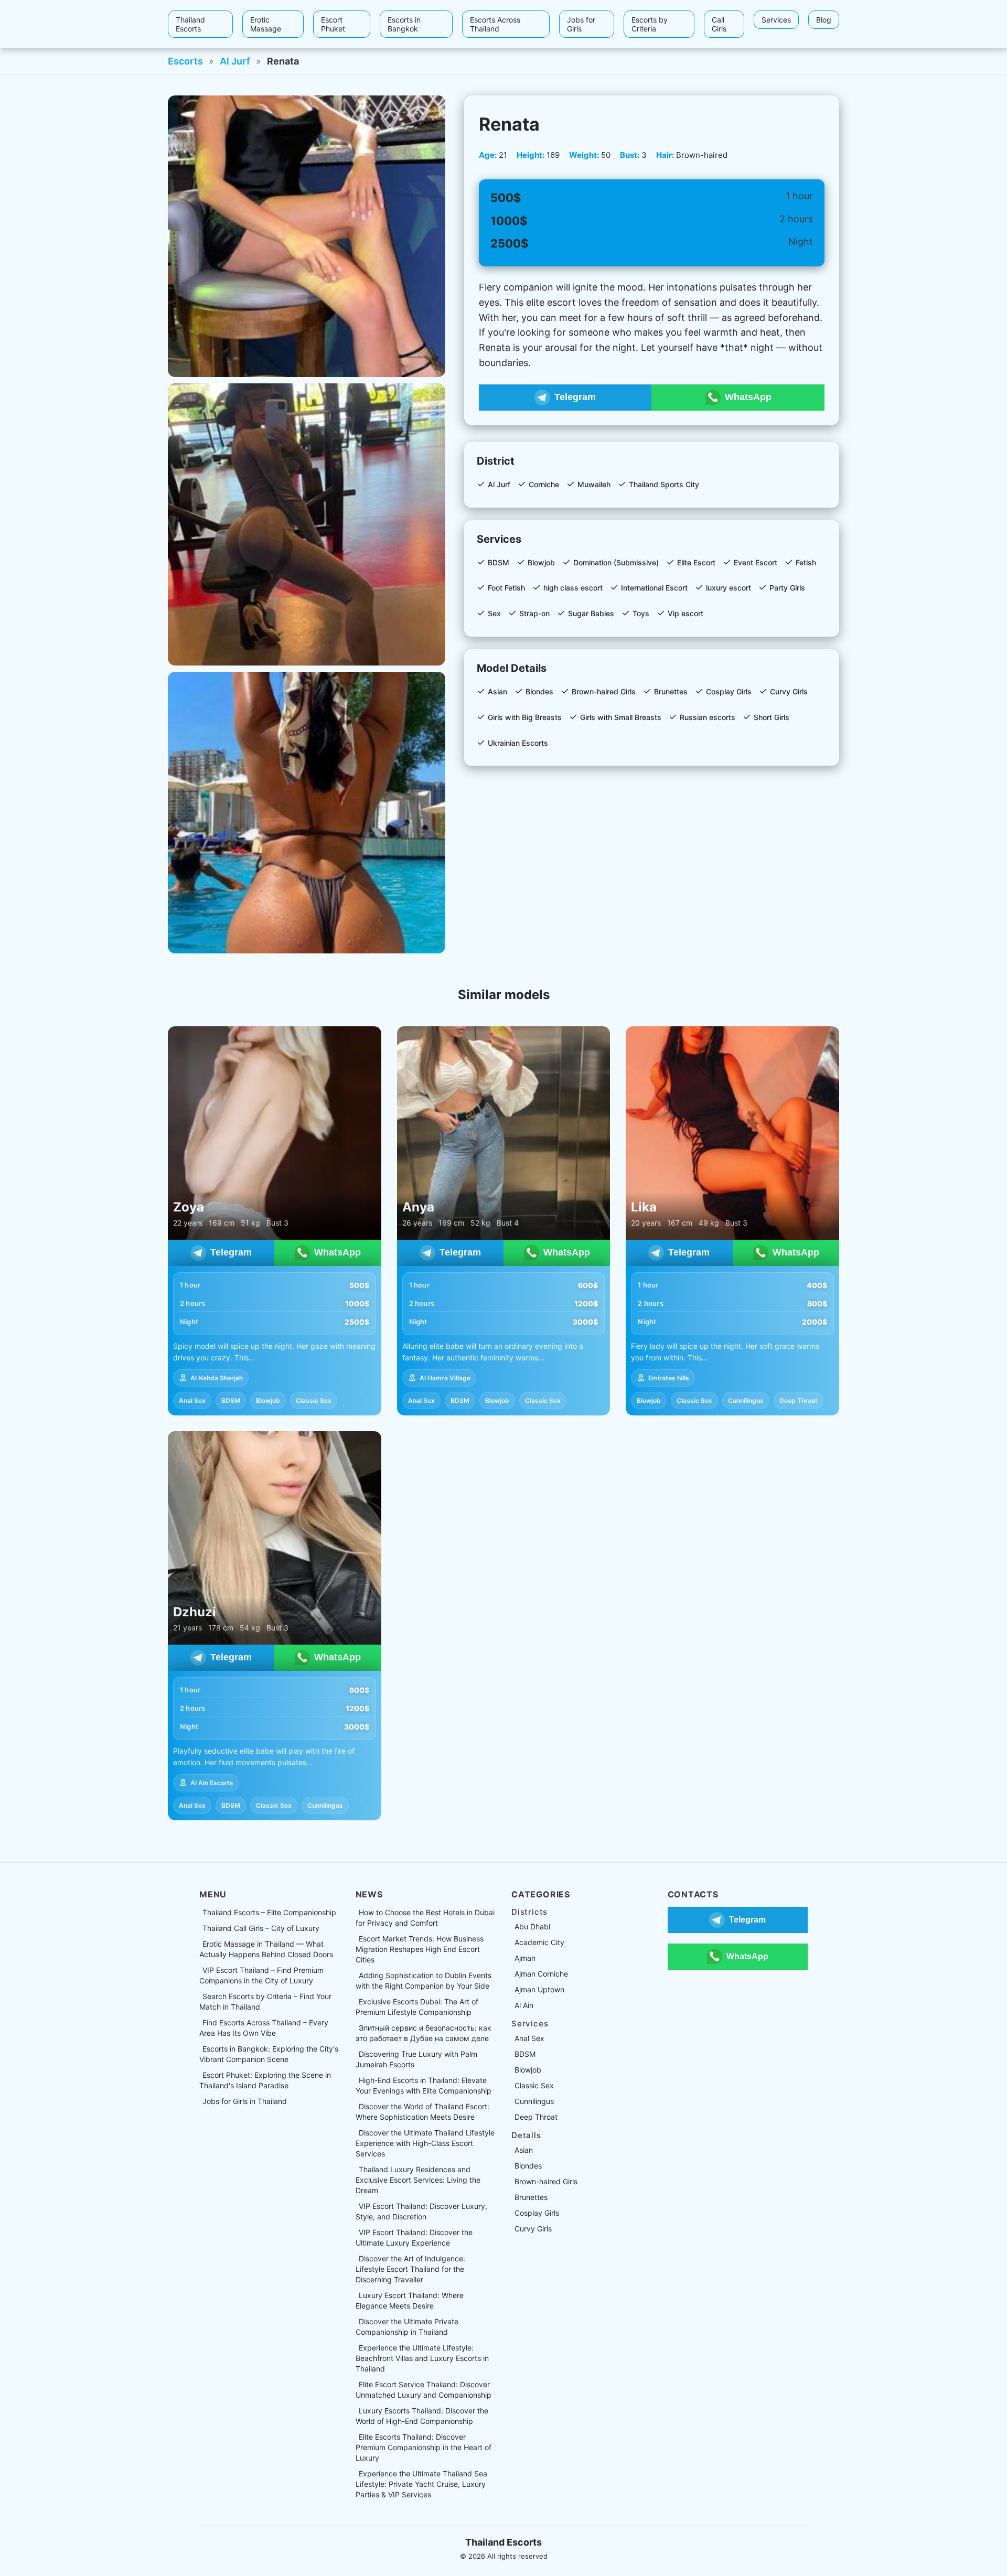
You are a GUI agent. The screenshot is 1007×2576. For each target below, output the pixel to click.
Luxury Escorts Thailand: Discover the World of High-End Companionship (422, 2416)
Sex (494, 613)
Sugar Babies (591, 613)
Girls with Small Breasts (621, 717)
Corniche (544, 484)
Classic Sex (314, 1400)
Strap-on (534, 613)
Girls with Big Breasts (525, 717)
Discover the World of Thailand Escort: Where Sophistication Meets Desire (422, 2112)
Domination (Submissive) (616, 562)
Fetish (806, 562)
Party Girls (787, 588)
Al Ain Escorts (212, 1783)
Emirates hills (669, 1378)
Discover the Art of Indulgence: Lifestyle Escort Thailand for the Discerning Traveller (410, 2269)
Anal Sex (192, 1400)
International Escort (654, 588)
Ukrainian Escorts (518, 743)
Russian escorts (708, 717)
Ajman (525, 1958)
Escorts (185, 61)
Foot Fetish (506, 588)
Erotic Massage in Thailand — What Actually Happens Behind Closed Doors (266, 1949)
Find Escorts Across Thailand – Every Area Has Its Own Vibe (264, 2028)
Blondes (539, 691)
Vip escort (685, 613)
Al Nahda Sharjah (217, 1378)
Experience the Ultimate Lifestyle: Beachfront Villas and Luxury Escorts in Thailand (422, 2358)
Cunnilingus (746, 1400)
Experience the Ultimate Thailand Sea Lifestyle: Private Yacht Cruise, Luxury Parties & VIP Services (421, 2484)
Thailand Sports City (664, 484)
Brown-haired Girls (604, 691)
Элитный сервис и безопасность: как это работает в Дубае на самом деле (424, 2033)
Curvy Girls (789, 691)
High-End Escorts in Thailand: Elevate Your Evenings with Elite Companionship (424, 2085)
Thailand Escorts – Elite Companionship (269, 1912)
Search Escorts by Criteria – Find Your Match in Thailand (265, 2001)
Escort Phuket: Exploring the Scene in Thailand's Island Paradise (265, 2080)
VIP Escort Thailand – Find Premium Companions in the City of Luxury (261, 1975)
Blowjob (541, 562)
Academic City (539, 1942)
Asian (497, 691)
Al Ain (524, 2005)
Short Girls (772, 717)
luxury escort (729, 588)
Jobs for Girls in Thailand (245, 2101)
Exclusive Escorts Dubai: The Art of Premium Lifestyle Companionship (417, 2007)
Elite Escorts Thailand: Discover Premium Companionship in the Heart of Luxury (424, 2447)
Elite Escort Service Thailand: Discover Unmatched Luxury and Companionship (424, 2390)
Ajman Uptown (539, 1989)
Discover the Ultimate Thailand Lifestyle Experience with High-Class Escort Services (425, 2143)
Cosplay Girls (729, 691)
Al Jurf (235, 61)
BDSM (499, 562)
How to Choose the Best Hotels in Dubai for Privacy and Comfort (425, 1918)
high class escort (573, 588)
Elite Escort (696, 562)
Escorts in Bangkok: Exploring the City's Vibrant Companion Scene (269, 2054)
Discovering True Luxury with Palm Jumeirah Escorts (416, 2059)
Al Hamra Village (445, 1378)
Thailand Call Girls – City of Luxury (261, 1928)
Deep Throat (799, 1400)
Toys (641, 613)
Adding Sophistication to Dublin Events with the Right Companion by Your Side (424, 1981)
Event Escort (756, 562)
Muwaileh (594, 484)
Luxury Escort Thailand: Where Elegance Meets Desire (410, 2300)
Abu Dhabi (532, 1926)
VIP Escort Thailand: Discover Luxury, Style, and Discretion (421, 2211)
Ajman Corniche (541, 1974)
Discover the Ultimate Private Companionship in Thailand (407, 2327)
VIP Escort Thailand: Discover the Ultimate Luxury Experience (414, 2237)
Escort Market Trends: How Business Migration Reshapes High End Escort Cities (420, 1949)
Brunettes (671, 691)
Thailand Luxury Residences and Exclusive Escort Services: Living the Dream (418, 2180)
